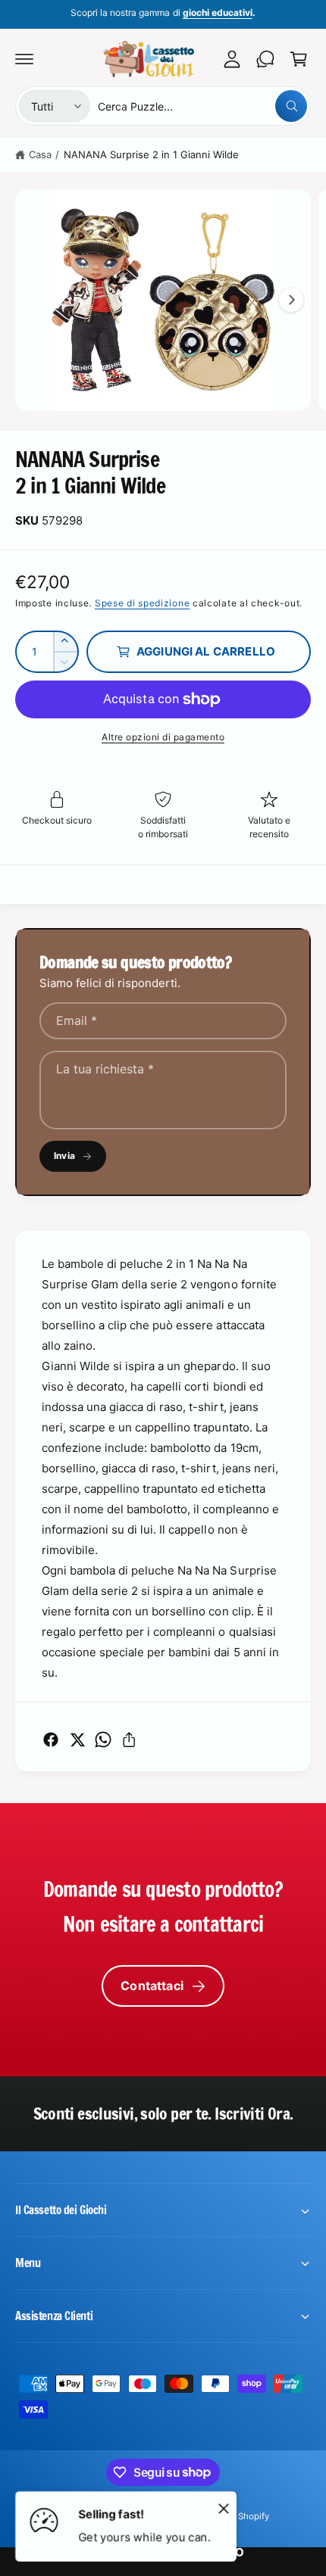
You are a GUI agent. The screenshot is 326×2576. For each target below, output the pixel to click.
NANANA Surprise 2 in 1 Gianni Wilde (152, 154)
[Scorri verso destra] (291, 300)
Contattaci (152, 1986)
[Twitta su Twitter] (77, 1740)
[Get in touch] (265, 59)
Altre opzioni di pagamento (163, 737)
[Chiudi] (224, 2508)
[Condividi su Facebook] (51, 1740)
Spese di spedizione (142, 603)
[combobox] (202, 106)
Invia (64, 1156)
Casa (40, 154)
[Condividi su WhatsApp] (103, 1740)
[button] (24, 59)
